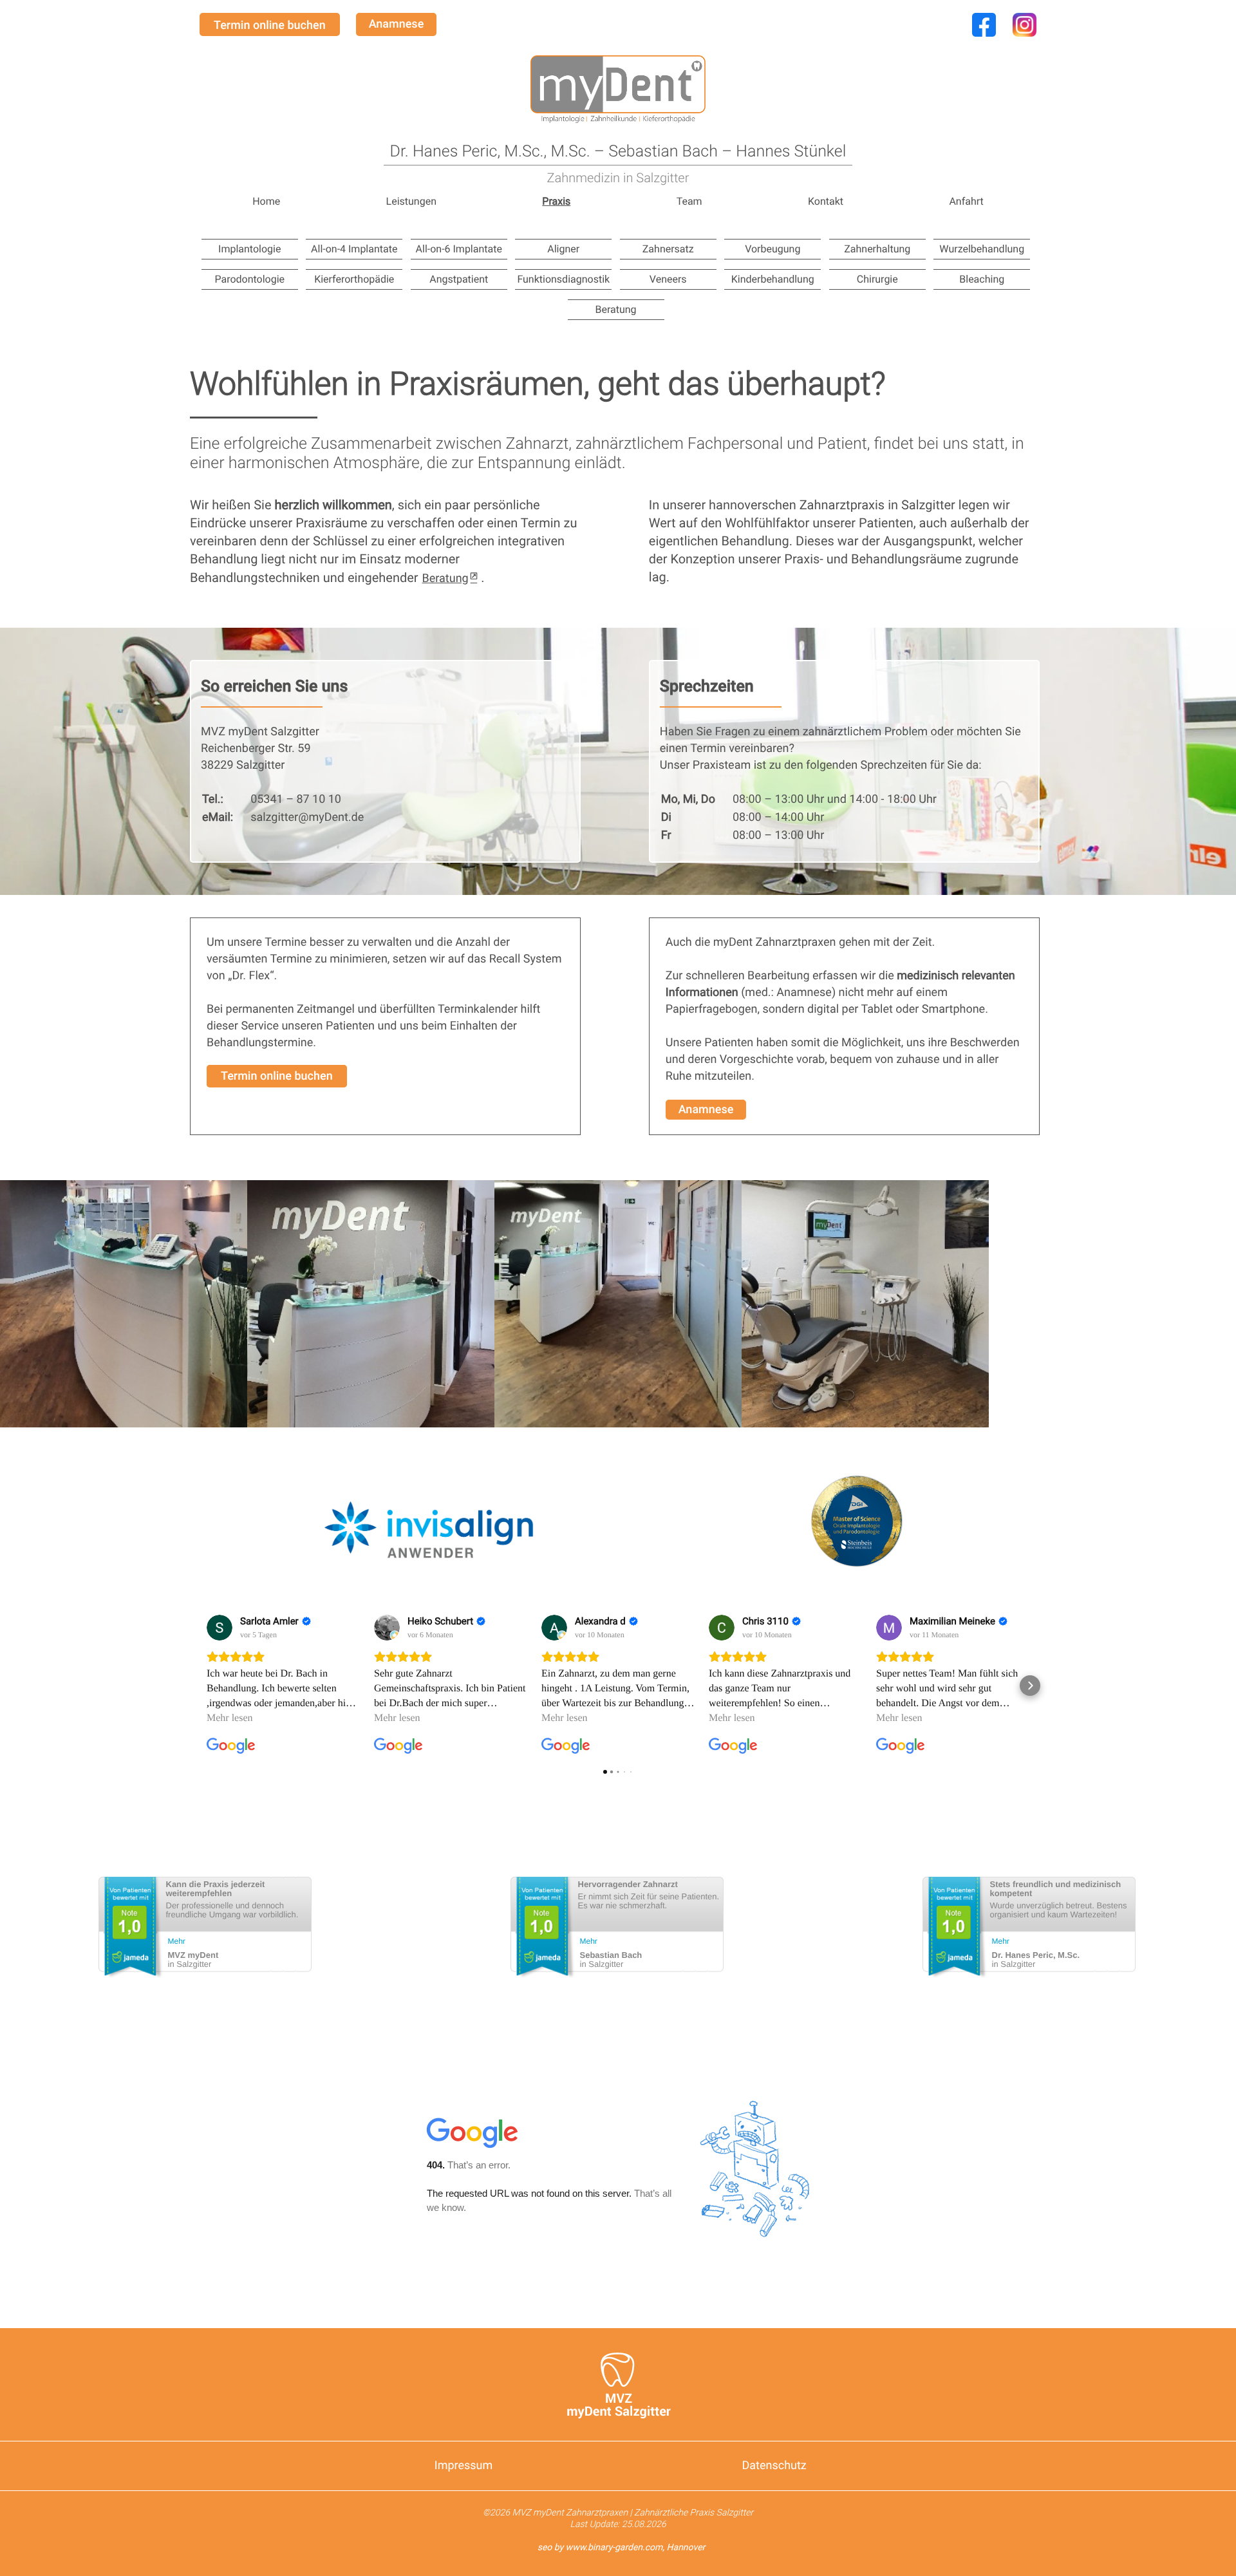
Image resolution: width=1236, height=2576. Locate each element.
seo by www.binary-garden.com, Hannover (622, 2548)
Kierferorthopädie (354, 279)
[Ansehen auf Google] (220, 1628)
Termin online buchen (270, 25)
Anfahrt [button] (966, 202)
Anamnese (397, 24)
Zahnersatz (668, 249)
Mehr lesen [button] (230, 1718)
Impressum (464, 2466)
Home (266, 202)
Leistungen (411, 202)
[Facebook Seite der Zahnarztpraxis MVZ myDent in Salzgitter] (984, 37)
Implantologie (249, 249)
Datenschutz (773, 2466)
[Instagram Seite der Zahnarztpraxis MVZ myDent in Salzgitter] (1025, 37)
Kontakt (826, 202)
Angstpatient (459, 279)
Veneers (668, 279)
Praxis (556, 202)
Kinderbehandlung (773, 279)
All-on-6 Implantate (459, 249)
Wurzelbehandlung (982, 249)
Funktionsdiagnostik (563, 279)
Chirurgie (877, 279)
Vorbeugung (772, 249)
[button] (618, 1288)
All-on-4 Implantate (354, 249)
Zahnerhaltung (877, 249)
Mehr (177, 1941)
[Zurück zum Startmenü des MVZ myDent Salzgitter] (618, 89)
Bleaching (982, 279)
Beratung (615, 309)
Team (689, 202)
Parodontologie (249, 279)
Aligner (563, 249)
